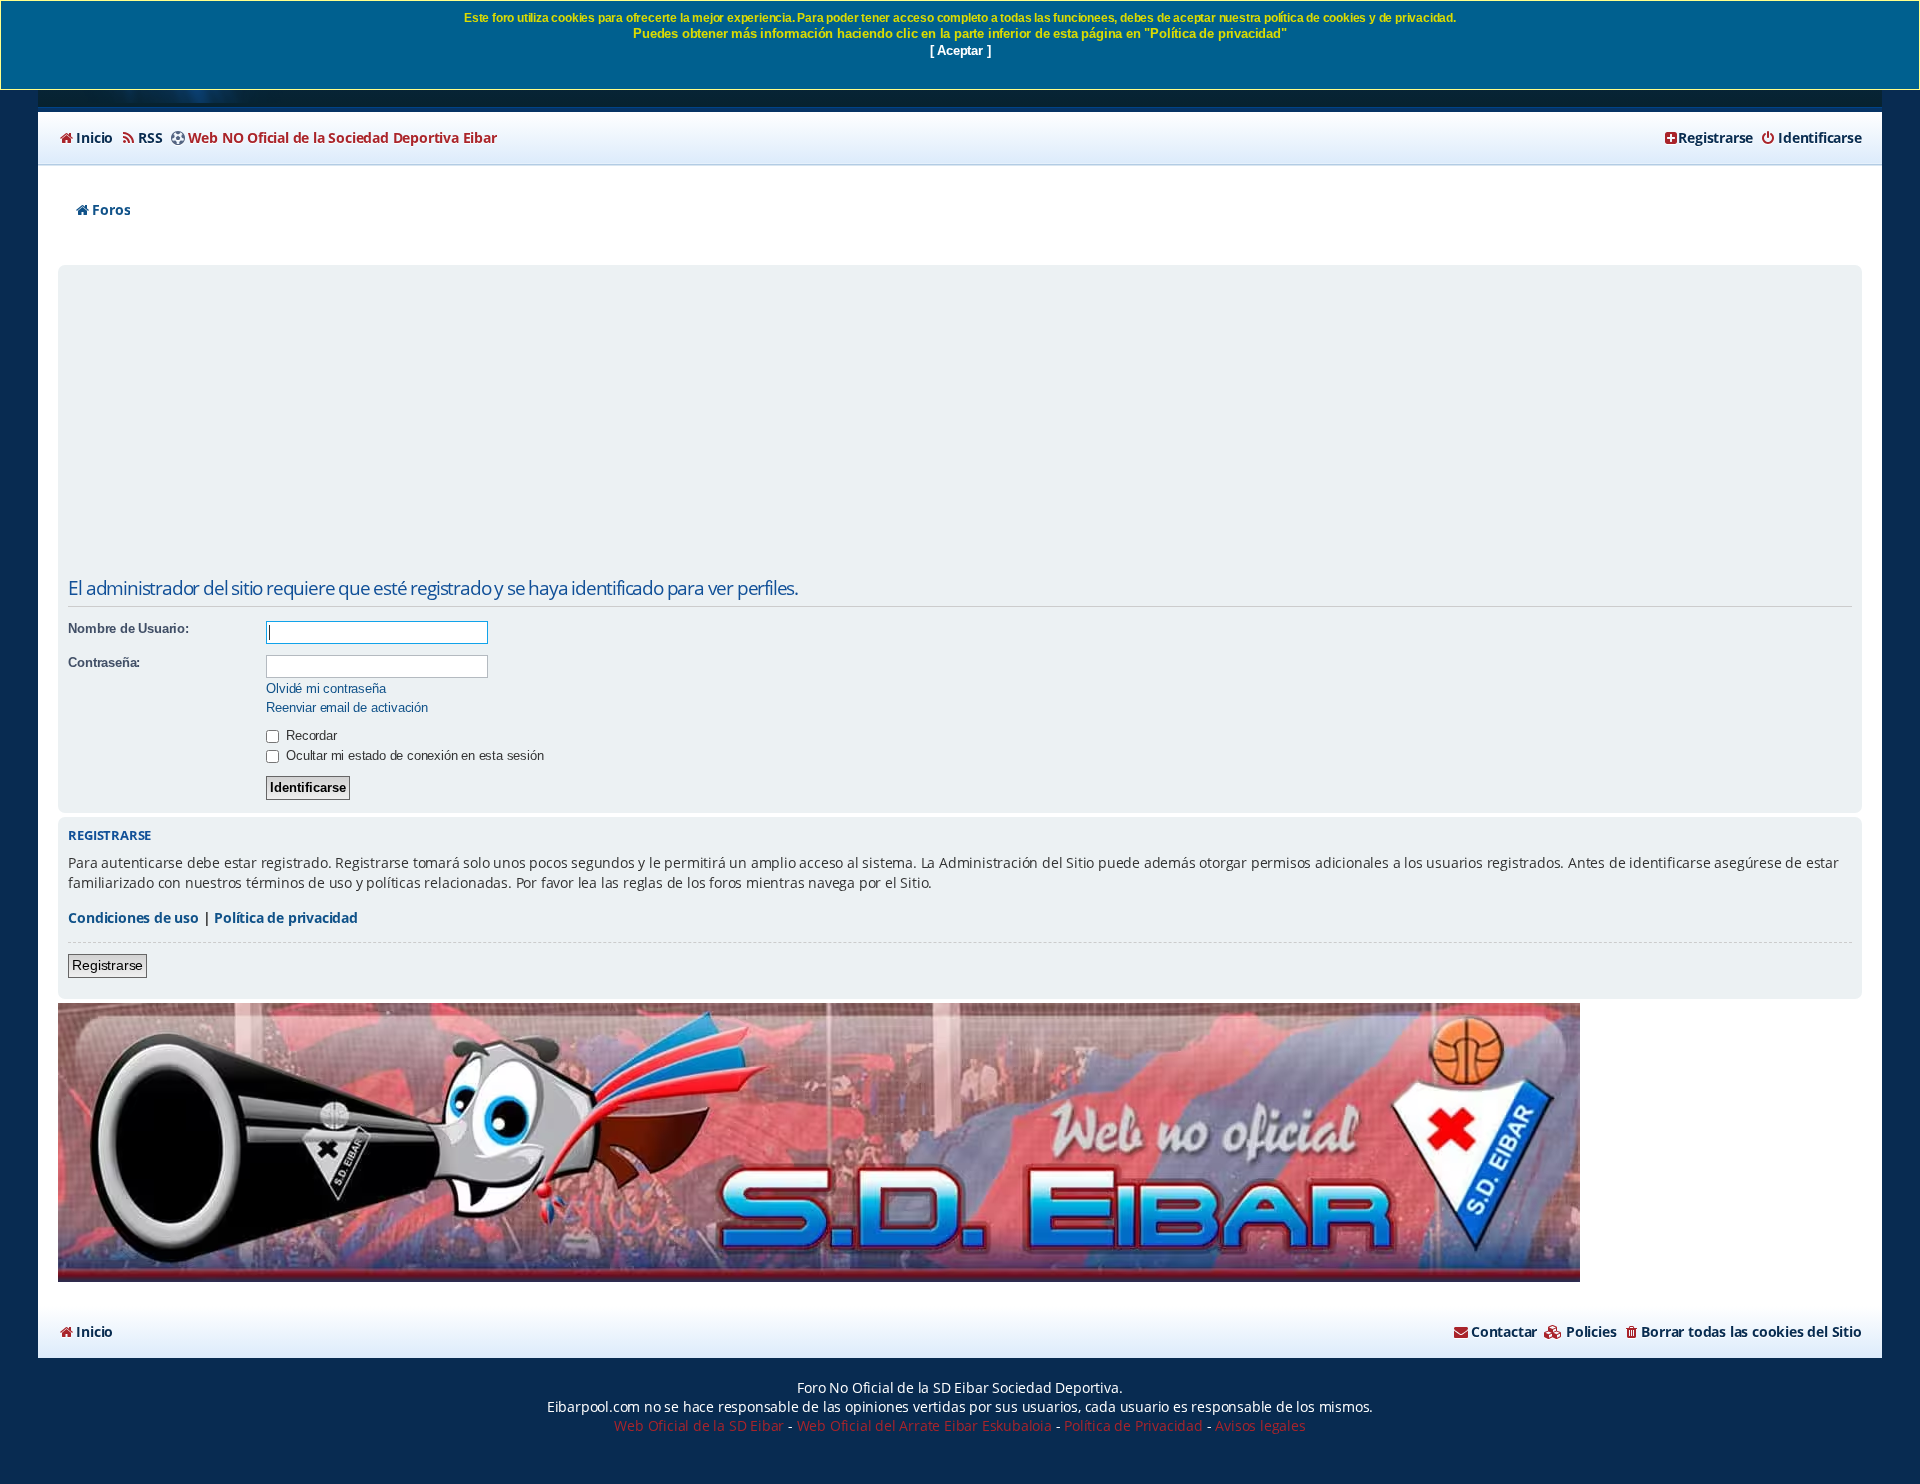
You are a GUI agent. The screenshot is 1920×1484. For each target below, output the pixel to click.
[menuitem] (85, 138)
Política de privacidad (286, 917)
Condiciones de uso (133, 917)
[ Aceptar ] (960, 50)
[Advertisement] (960, 420)
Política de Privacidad (1133, 1425)
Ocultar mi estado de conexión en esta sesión (412, 755)
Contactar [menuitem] (1504, 1331)
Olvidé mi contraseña (325, 688)
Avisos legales (1260, 1425)
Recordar (309, 735)
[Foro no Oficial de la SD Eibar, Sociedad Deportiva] (819, 1142)
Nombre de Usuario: (128, 628)
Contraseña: (104, 662)
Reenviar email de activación (346, 707)
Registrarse (107, 965)
